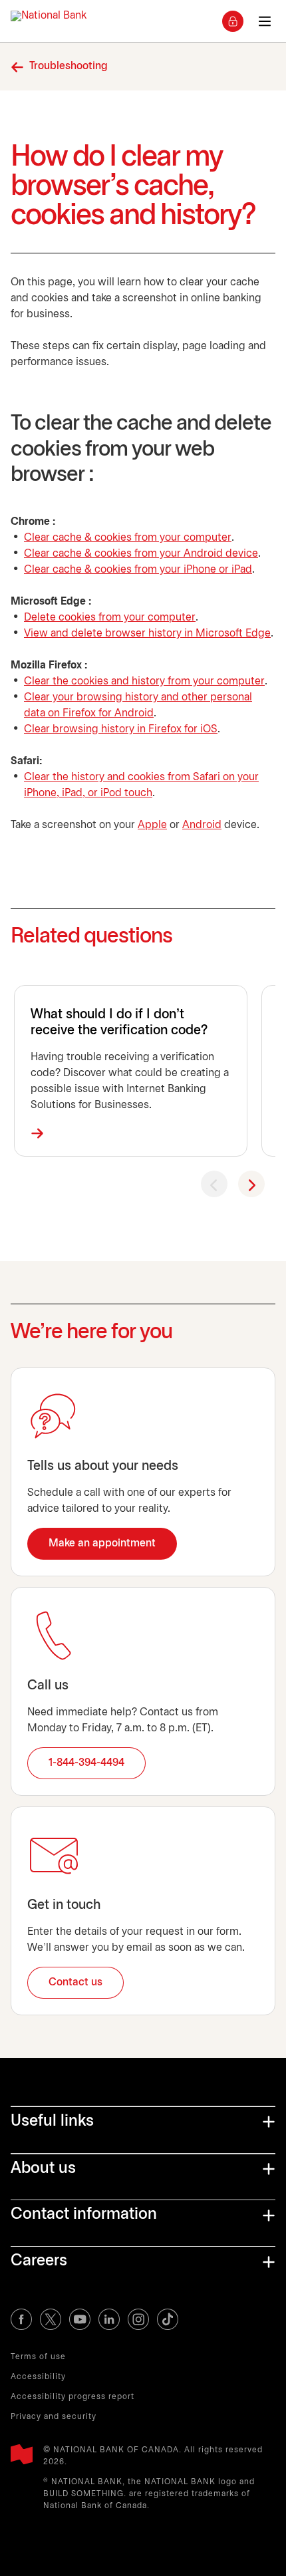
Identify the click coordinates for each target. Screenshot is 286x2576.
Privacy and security (54, 2417)
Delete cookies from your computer (110, 618)
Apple (152, 825)
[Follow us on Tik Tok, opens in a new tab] (168, 2319)
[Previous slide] (214, 1184)
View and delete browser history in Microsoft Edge (147, 634)
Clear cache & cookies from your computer (128, 538)
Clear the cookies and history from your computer (144, 681)
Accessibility (38, 2377)
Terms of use (38, 2357)
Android (202, 825)
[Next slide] (251, 1184)
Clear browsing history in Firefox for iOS (121, 729)
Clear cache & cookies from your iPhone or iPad (138, 570)
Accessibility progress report (72, 2397)
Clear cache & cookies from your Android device (141, 554)
